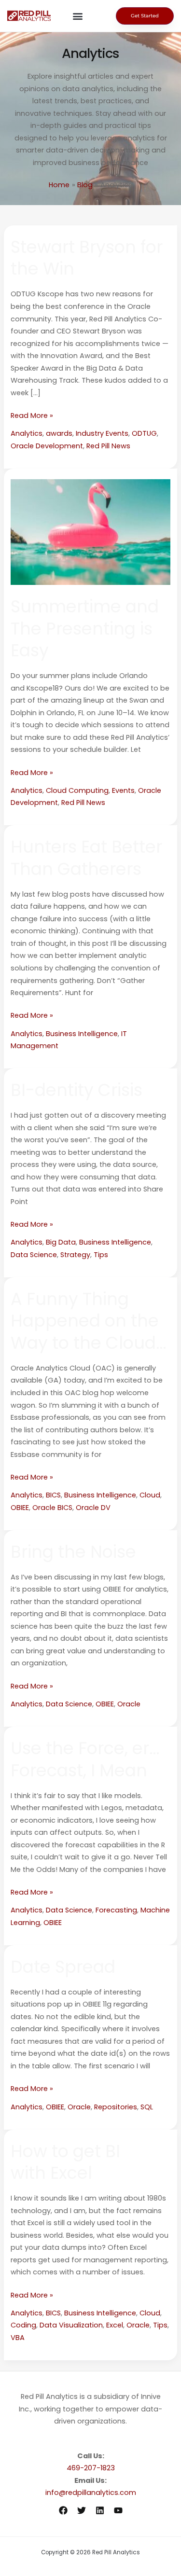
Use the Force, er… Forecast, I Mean (85, 1759)
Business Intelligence (82, 1034)
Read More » (32, 415)
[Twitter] (82, 2510)
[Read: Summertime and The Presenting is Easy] (90, 531)
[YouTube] (118, 2510)
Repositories (116, 2107)
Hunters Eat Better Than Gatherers (86, 858)
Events (123, 790)
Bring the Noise (73, 1552)
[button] (78, 16)
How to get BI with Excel (65, 2162)
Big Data (61, 1242)
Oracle (129, 1704)
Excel (115, 2325)
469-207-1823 (91, 2468)
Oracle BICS (52, 1508)
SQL (147, 2107)
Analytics (27, 433)
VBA (18, 2338)
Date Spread (63, 1967)
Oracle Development (47, 446)
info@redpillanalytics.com (91, 2493)
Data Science (34, 1255)
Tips (101, 1255)
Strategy (75, 1255)
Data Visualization (71, 2325)
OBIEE (20, 1508)
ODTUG (144, 433)
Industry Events (102, 433)
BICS (53, 1495)
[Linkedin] (100, 2510)
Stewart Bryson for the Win (87, 258)
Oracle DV (93, 1508)
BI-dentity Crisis (77, 1090)
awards (59, 433)
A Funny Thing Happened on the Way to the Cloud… (88, 1321)
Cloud (150, 1495)
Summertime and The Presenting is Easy (85, 628)
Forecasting (116, 1910)
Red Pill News (108, 446)
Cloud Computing (77, 790)
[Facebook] (63, 2510)
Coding (23, 2325)
